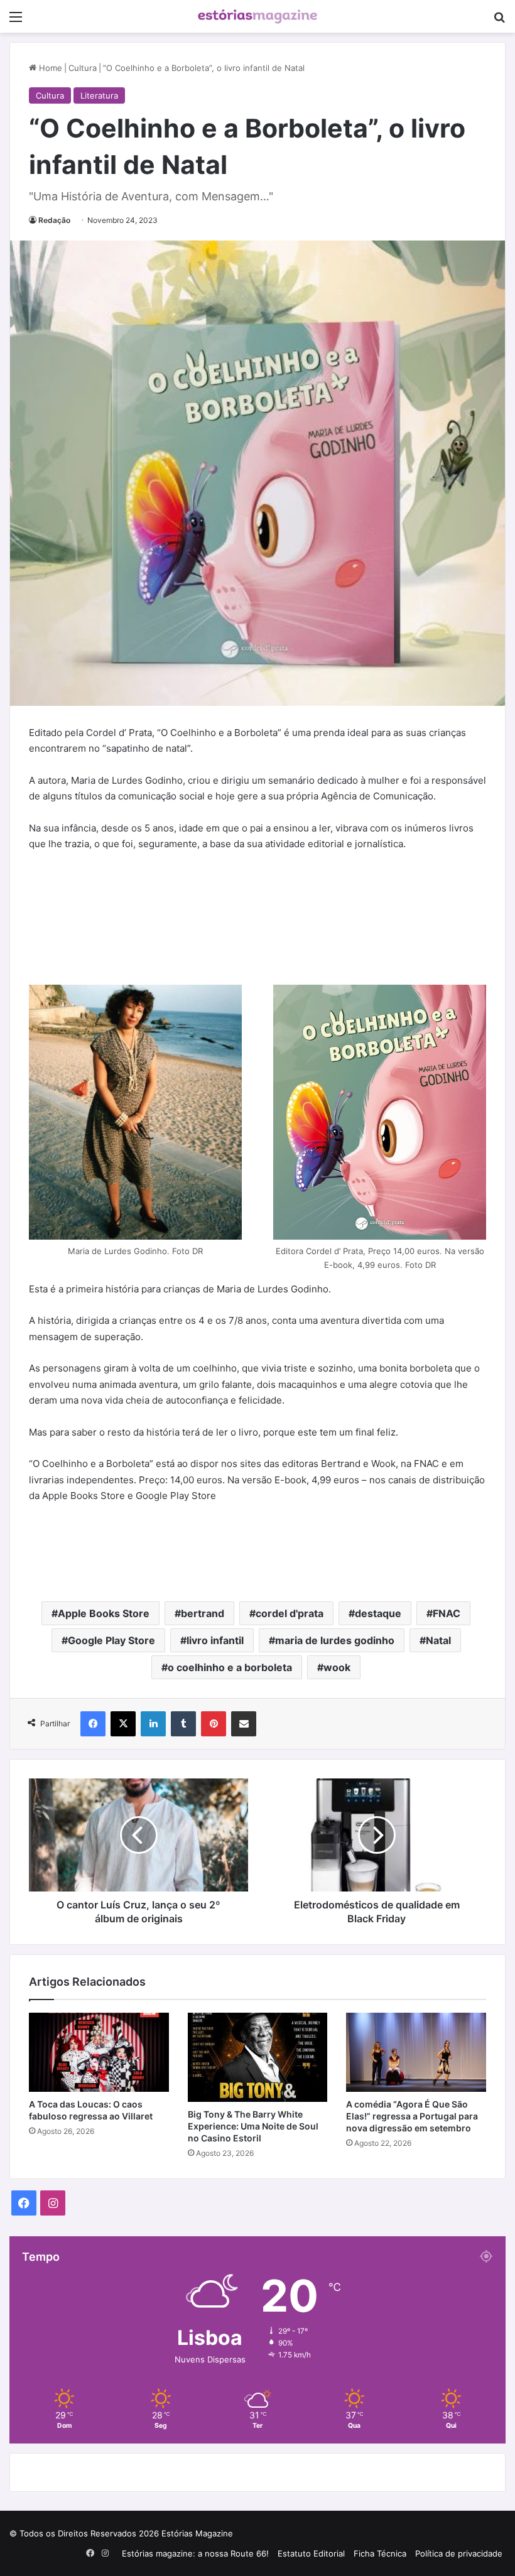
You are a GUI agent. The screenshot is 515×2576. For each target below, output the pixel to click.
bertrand (203, 1613)
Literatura (99, 95)
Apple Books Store (104, 1613)
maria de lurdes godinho (335, 1640)
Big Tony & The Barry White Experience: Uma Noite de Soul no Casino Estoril (253, 2126)
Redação (54, 220)
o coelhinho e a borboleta (230, 1667)
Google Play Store (111, 1640)
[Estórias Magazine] (257, 16)
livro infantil (215, 1640)
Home (49, 68)
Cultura (83, 68)
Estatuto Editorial (311, 2553)
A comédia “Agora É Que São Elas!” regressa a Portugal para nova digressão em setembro (412, 2116)
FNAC (447, 1613)
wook (337, 1667)
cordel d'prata (290, 1613)
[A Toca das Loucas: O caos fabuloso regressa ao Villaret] (99, 2052)
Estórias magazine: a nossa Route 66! (195, 2553)
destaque (378, 1613)
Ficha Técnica (380, 2553)
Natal (438, 1640)
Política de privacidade (459, 2553)
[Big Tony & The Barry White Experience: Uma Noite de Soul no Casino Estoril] (258, 2057)
